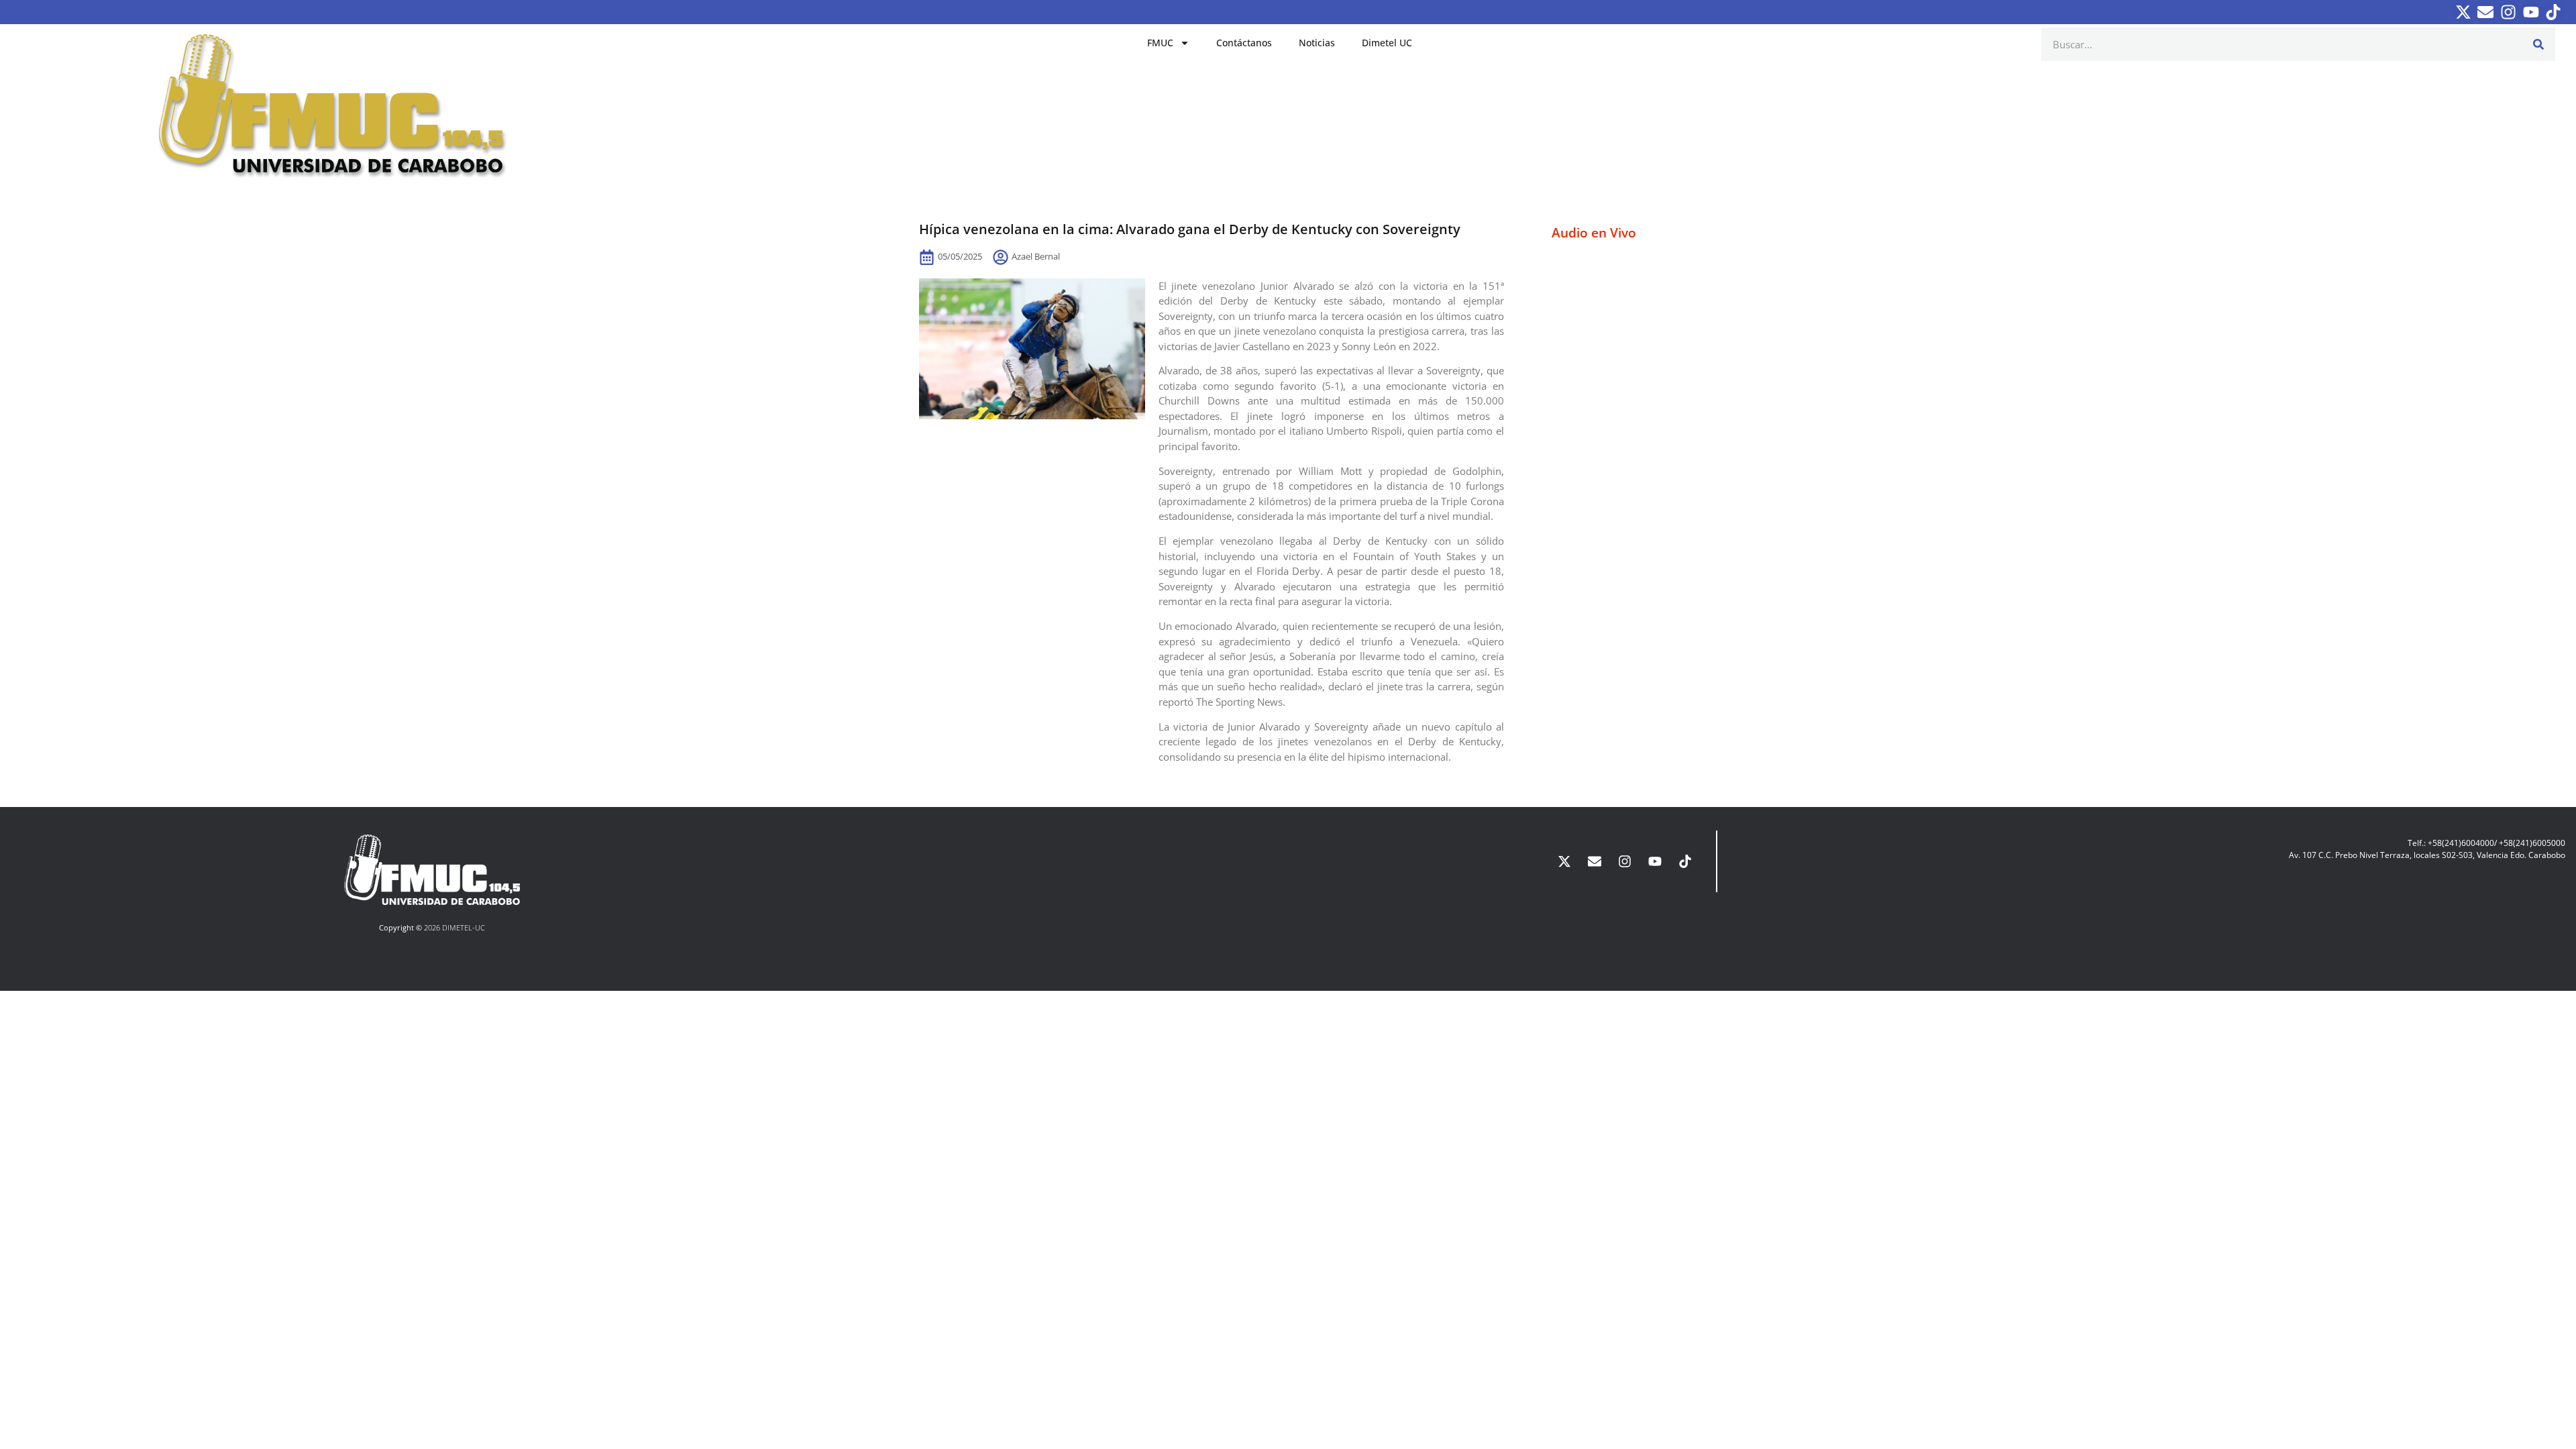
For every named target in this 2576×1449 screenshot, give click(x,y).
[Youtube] (2531, 12)
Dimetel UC (1387, 43)
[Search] (2538, 44)
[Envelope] (2486, 12)
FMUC (1160, 43)
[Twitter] (2463, 12)
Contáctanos (1244, 43)
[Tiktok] (2553, 12)
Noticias (1317, 43)
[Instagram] (2508, 12)
